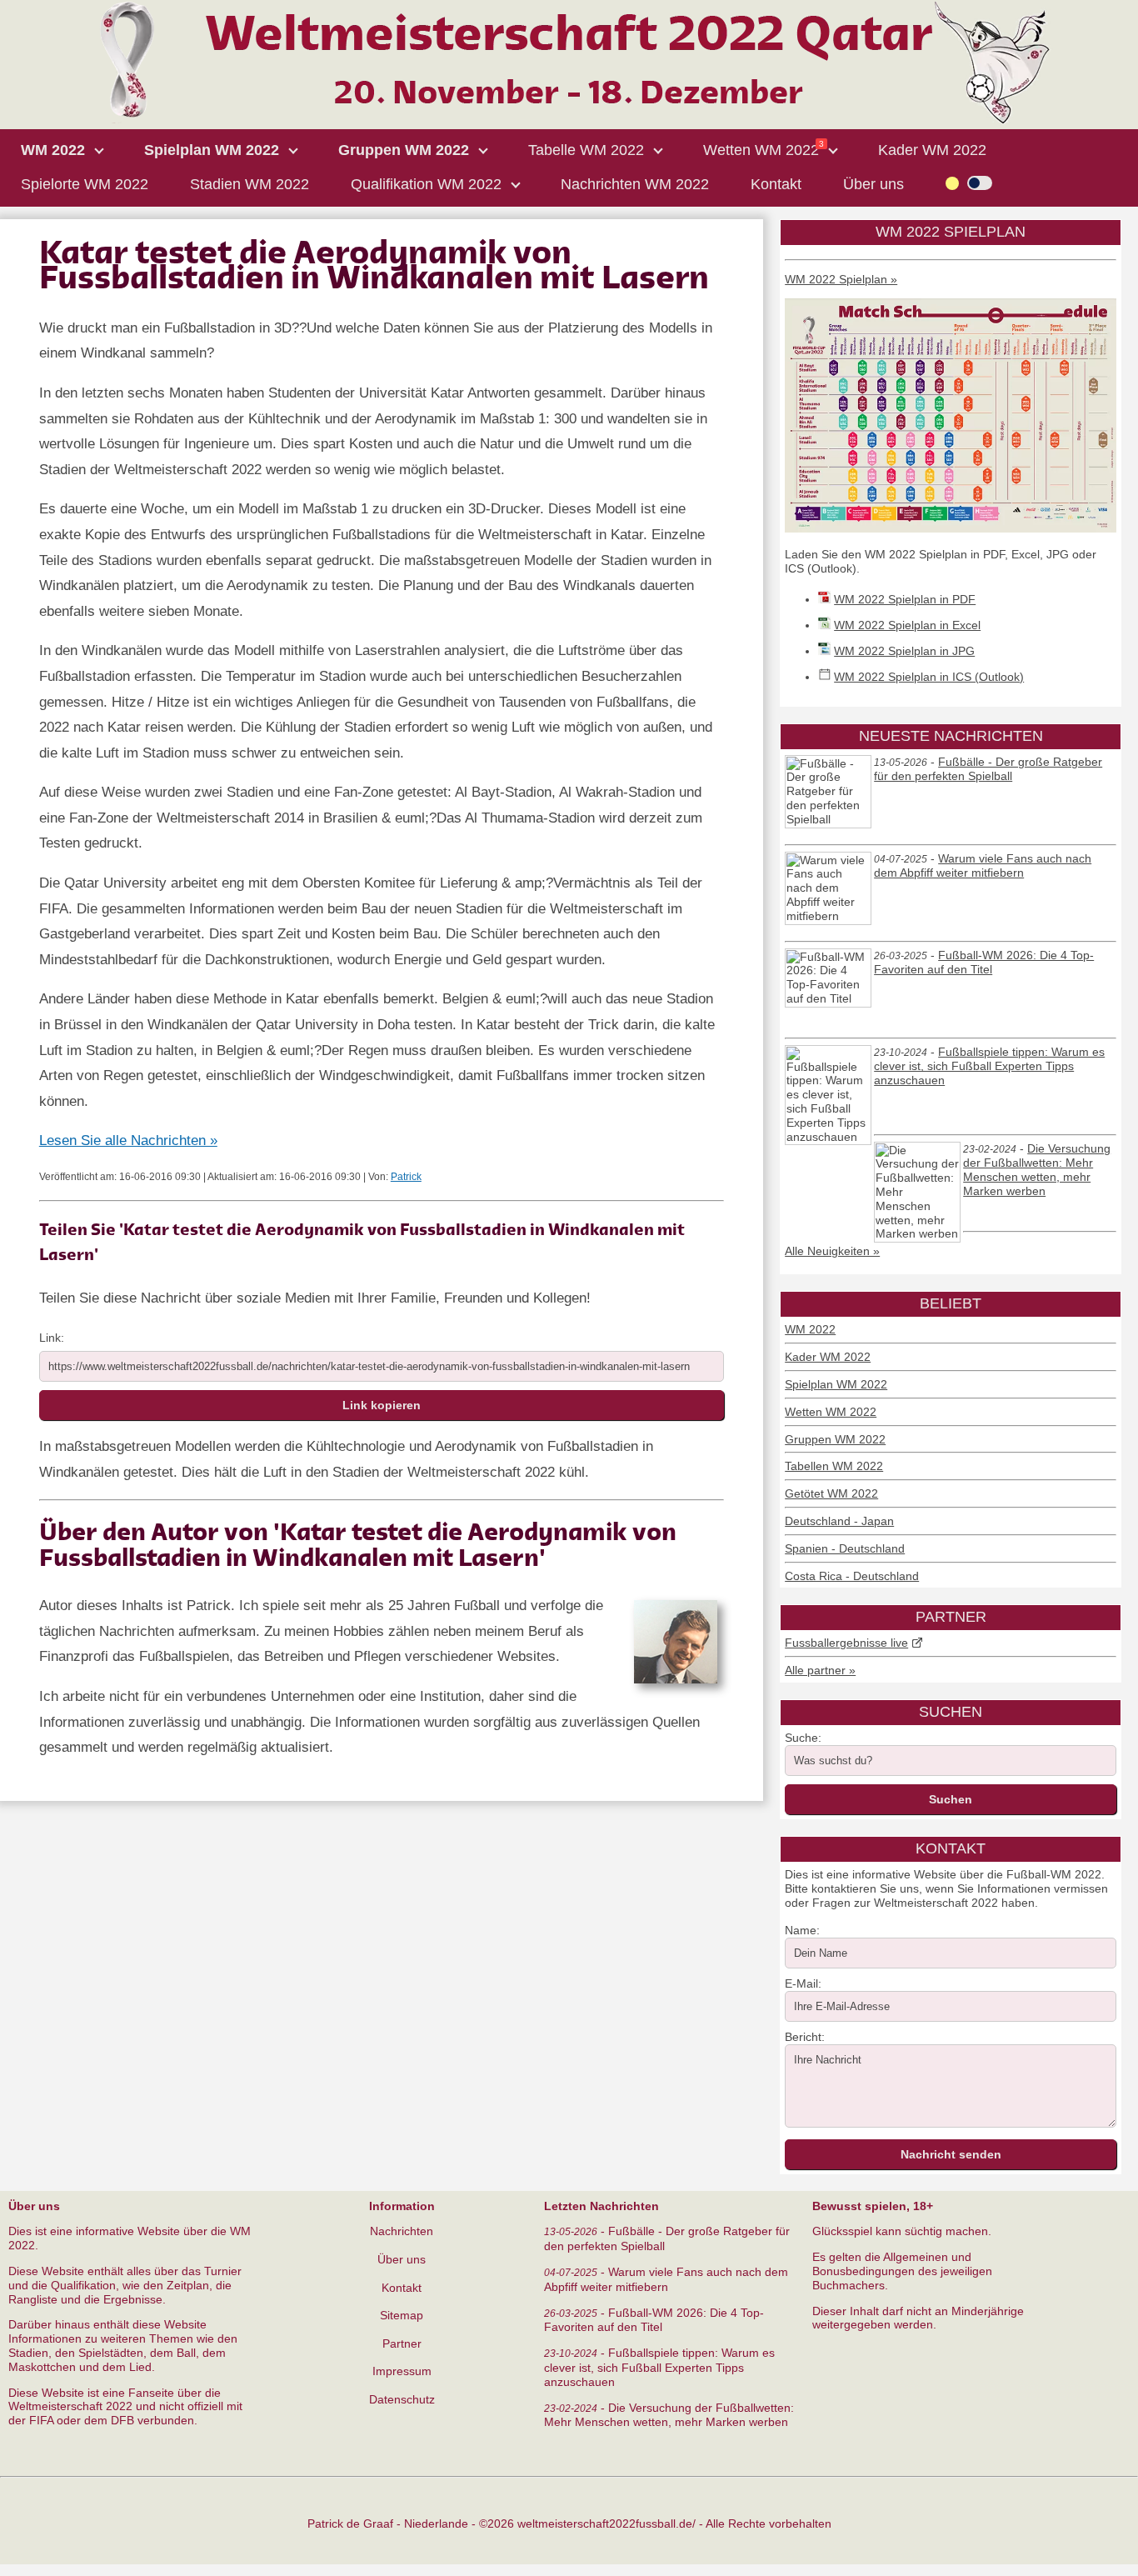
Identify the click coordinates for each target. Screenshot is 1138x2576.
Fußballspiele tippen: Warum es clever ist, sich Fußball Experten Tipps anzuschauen (989, 1066)
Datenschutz (402, 2399)
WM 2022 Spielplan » (841, 279)
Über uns (402, 2259)
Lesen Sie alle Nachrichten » (128, 1140)
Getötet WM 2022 (831, 1493)
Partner (402, 2343)
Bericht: (805, 2037)
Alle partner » (820, 1670)
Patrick (406, 1177)
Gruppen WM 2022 (835, 1439)
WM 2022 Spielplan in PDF (905, 599)
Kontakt (402, 2288)
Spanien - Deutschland (845, 1548)
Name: (802, 1930)
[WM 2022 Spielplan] (951, 528)
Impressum (402, 2371)
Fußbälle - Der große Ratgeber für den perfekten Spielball (988, 769)
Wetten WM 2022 (831, 1412)
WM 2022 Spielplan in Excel (907, 625)
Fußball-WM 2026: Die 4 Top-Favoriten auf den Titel (984, 963)
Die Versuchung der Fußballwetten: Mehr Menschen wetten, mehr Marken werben (1037, 1170)
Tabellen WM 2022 (834, 1466)
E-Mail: (803, 1983)
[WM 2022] (569, 120)
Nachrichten (402, 2231)
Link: (52, 1338)
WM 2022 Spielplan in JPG (904, 651)
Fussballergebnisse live (846, 1643)
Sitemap (402, 2315)
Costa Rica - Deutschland (852, 1576)
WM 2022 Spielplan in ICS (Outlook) (929, 677)
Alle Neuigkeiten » (832, 1251)
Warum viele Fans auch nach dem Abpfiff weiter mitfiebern (983, 866)
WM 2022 (810, 1329)
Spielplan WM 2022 (836, 1384)
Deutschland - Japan (839, 1521)
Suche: (803, 1738)
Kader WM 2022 (828, 1357)
